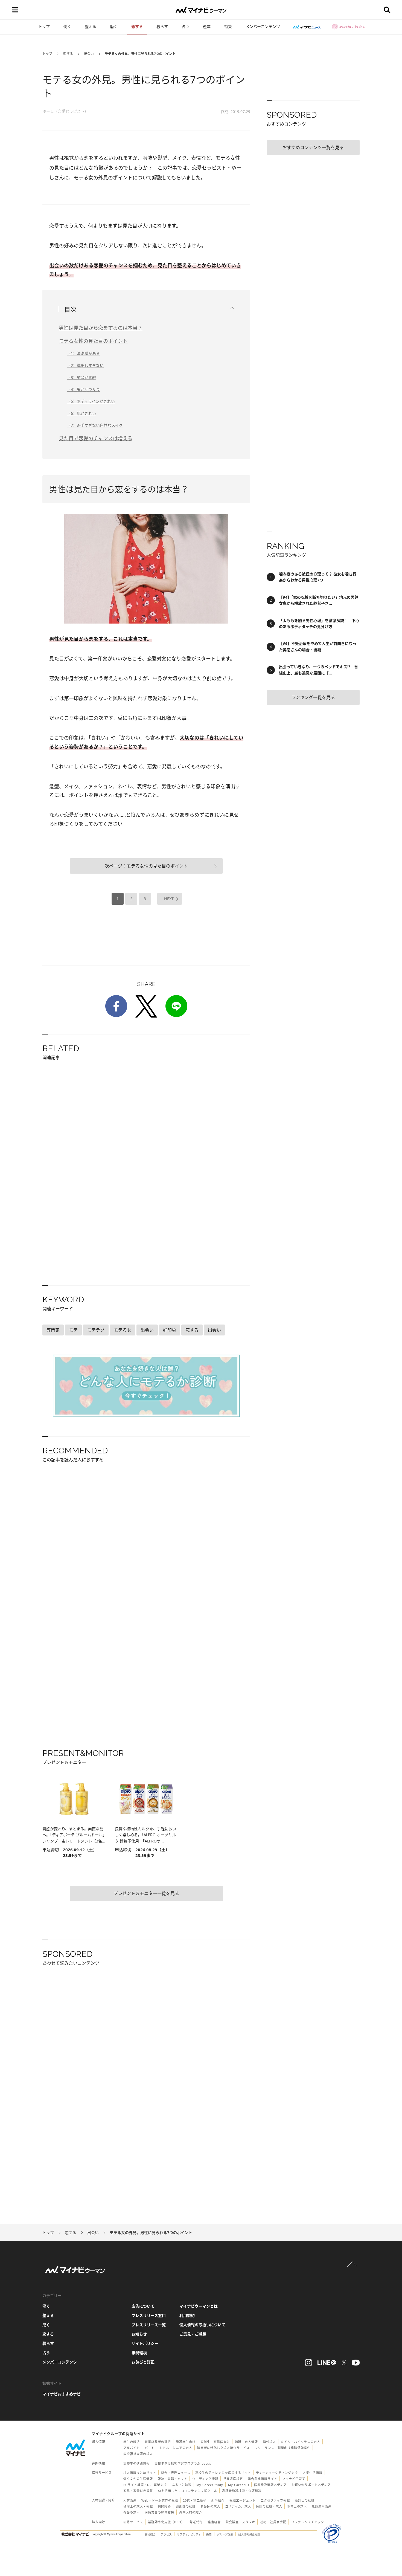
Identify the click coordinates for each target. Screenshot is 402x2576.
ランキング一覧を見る (313, 697)
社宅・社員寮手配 (273, 2522)
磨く (114, 26)
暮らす (162, 26)
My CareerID (239, 2485)
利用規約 (187, 2315)
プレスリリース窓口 (149, 2315)
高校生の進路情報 (136, 2463)
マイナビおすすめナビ (62, 2394)
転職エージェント (243, 2500)
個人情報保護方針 (249, 2534)
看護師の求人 (210, 2506)
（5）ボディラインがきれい (91, 401)
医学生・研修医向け (215, 2442)
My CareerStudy (210, 2485)
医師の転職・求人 (269, 2506)
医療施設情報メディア (270, 2485)
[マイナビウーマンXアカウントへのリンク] (344, 2363)
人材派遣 (130, 2500)
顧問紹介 (164, 2506)
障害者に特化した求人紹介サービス (223, 2448)
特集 (228, 26)
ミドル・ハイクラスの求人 (301, 2442)
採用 (209, 2534)
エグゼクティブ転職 (275, 2500)
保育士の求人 (297, 2506)
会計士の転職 (305, 2500)
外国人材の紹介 (191, 2512)
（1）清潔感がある (83, 353)
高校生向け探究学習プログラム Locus (183, 2463)
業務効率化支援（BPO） (166, 2522)
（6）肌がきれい (81, 413)
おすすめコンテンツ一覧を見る (313, 147)
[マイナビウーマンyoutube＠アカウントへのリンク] (356, 2363)
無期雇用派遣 (322, 2506)
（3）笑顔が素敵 (81, 377)
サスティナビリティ (189, 2534)
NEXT (169, 899)
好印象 (170, 1330)
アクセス (166, 2534)
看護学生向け (186, 2442)
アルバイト (132, 2448)
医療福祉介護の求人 (138, 2454)
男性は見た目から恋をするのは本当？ (101, 328)
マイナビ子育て (294, 2479)
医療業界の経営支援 (159, 2512)
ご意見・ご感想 (193, 2334)
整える (91, 26)
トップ (44, 26)
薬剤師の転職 (186, 2506)
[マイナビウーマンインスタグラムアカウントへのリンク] (308, 2363)
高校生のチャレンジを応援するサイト (223, 2473)
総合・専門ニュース (176, 2473)
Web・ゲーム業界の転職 (160, 2500)
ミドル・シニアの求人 (176, 2448)
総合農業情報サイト (263, 2479)
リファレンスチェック (308, 2522)
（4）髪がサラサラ (83, 389)
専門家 (53, 1330)
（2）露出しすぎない (85, 365)
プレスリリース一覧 (149, 2325)
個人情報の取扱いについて (202, 2325)
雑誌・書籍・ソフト (173, 2479)
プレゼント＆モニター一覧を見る (146, 1893)
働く (67, 26)
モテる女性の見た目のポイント (93, 341)
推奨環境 (139, 2353)
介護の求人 (132, 2512)
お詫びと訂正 (143, 2362)
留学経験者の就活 (158, 2442)
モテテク (96, 1330)
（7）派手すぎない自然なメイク (95, 425)
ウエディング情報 (205, 2479)
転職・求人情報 (246, 2442)
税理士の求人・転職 (138, 2506)
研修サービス (133, 2522)
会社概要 (150, 2534)
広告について (143, 2306)
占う (185, 26)
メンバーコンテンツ (263, 26)
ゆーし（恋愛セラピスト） (65, 111)
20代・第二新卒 (195, 2500)
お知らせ (139, 2334)
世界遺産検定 (233, 2479)
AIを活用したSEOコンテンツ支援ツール (187, 2491)
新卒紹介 (218, 2500)
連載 (207, 26)
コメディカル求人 (238, 2506)
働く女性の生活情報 (138, 2479)
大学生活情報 (313, 2473)
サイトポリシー (145, 2343)
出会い (89, 54)
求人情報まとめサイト (140, 2473)
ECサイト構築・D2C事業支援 (145, 2485)
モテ (73, 1330)
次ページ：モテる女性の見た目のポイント (146, 866)
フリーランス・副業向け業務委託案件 (282, 2448)
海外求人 (269, 2442)
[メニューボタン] (15, 10)
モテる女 (123, 1330)
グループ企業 (225, 2534)
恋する (137, 26)
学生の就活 (132, 2442)
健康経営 (214, 2522)
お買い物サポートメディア (311, 2485)
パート (150, 2448)
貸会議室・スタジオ (240, 2522)
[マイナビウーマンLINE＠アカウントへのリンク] (327, 2363)
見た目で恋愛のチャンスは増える (96, 438)
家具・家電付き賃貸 (138, 2491)
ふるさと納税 (182, 2485)
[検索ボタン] (387, 10)
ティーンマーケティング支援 (277, 2473)
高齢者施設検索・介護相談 (242, 2491)
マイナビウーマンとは (199, 2306)
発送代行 (196, 2522)
